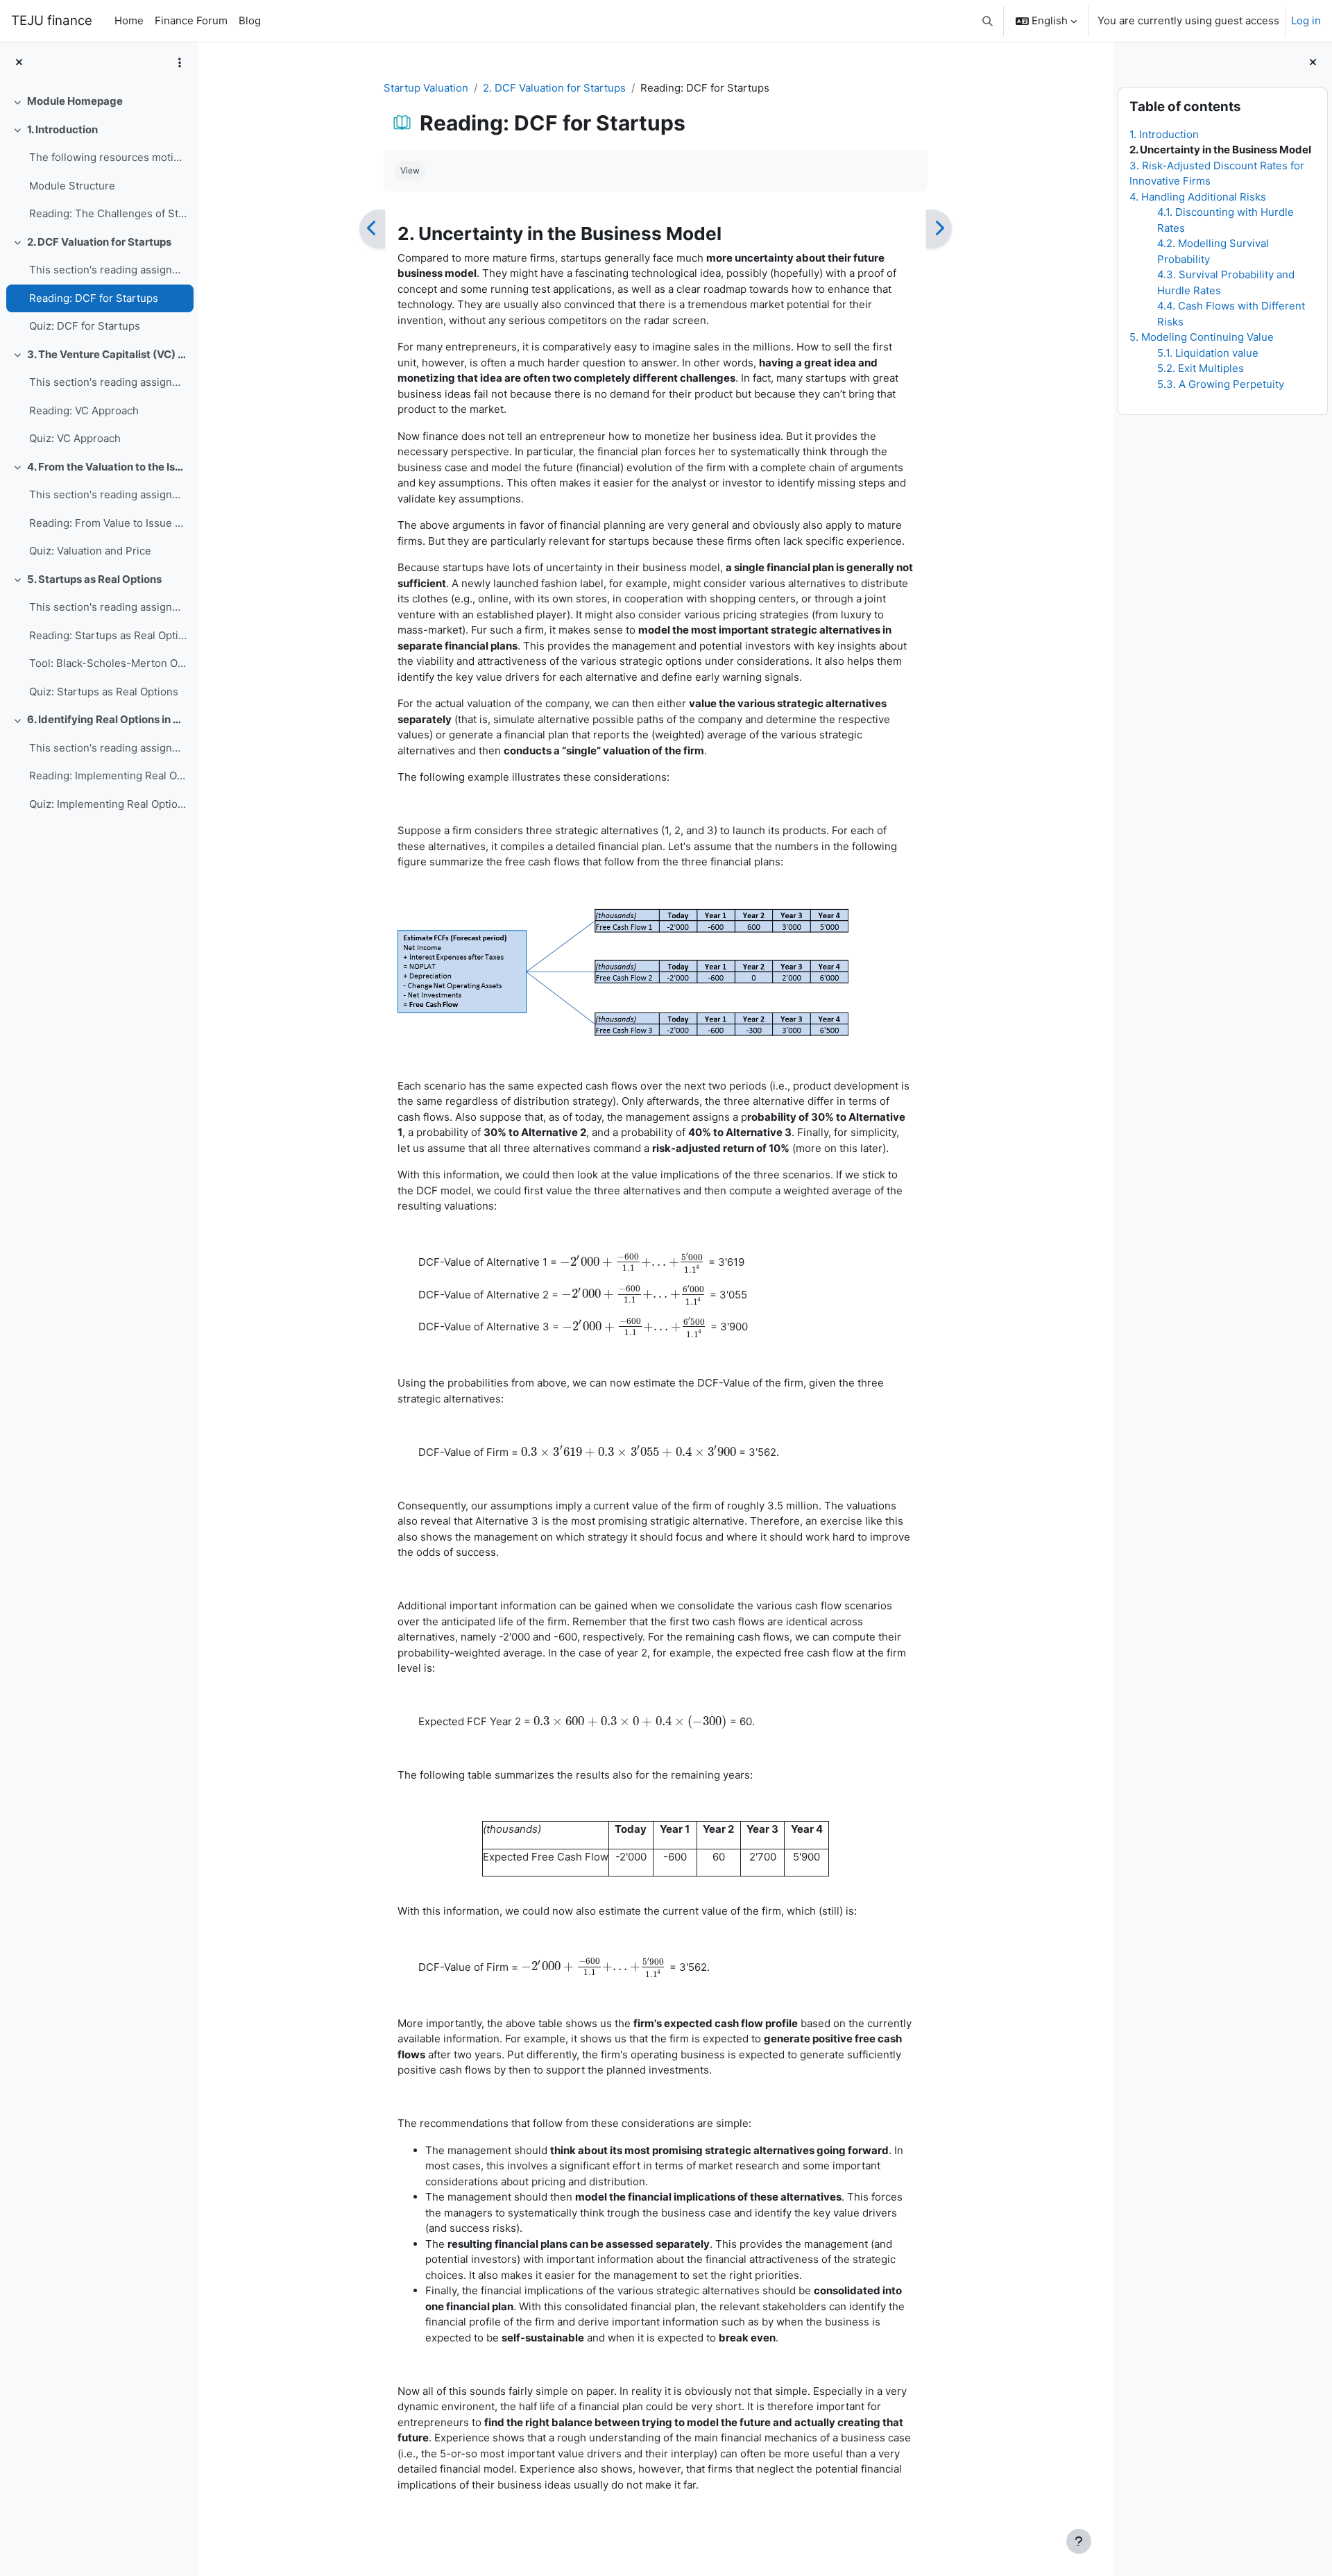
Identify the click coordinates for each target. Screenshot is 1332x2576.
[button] (988, 21)
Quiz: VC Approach (75, 438)
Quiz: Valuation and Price (90, 551)
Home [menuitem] (129, 20)
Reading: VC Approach (84, 410)
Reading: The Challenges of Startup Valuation (108, 213)
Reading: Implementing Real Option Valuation (108, 776)
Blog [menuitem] (250, 20)
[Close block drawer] (1313, 63)
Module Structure (72, 186)
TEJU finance (52, 20)
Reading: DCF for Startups (94, 298)
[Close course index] (19, 63)
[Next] (939, 229)
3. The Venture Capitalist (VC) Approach (107, 354)
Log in (1306, 20)
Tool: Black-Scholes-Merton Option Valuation (108, 663)
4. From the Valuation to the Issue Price (107, 467)
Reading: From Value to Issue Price (108, 523)
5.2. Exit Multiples (1201, 368)
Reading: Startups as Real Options (108, 635)
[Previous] (372, 229)
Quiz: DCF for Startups (85, 326)
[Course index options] (180, 62)
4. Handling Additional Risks (1198, 197)
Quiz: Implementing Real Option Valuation (108, 804)
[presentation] (633, 1262)
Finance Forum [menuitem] (191, 20)
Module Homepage (75, 101)
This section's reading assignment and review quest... (108, 270)
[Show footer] (1079, 2541)
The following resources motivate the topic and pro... (108, 157)
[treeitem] (99, 102)
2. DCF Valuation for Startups (99, 242)
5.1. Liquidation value (1208, 353)
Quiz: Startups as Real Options (104, 692)
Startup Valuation (426, 88)
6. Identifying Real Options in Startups (107, 719)
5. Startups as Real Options (94, 579)
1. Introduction (62, 129)
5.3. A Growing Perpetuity (1221, 384)
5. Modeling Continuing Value (1202, 337)
